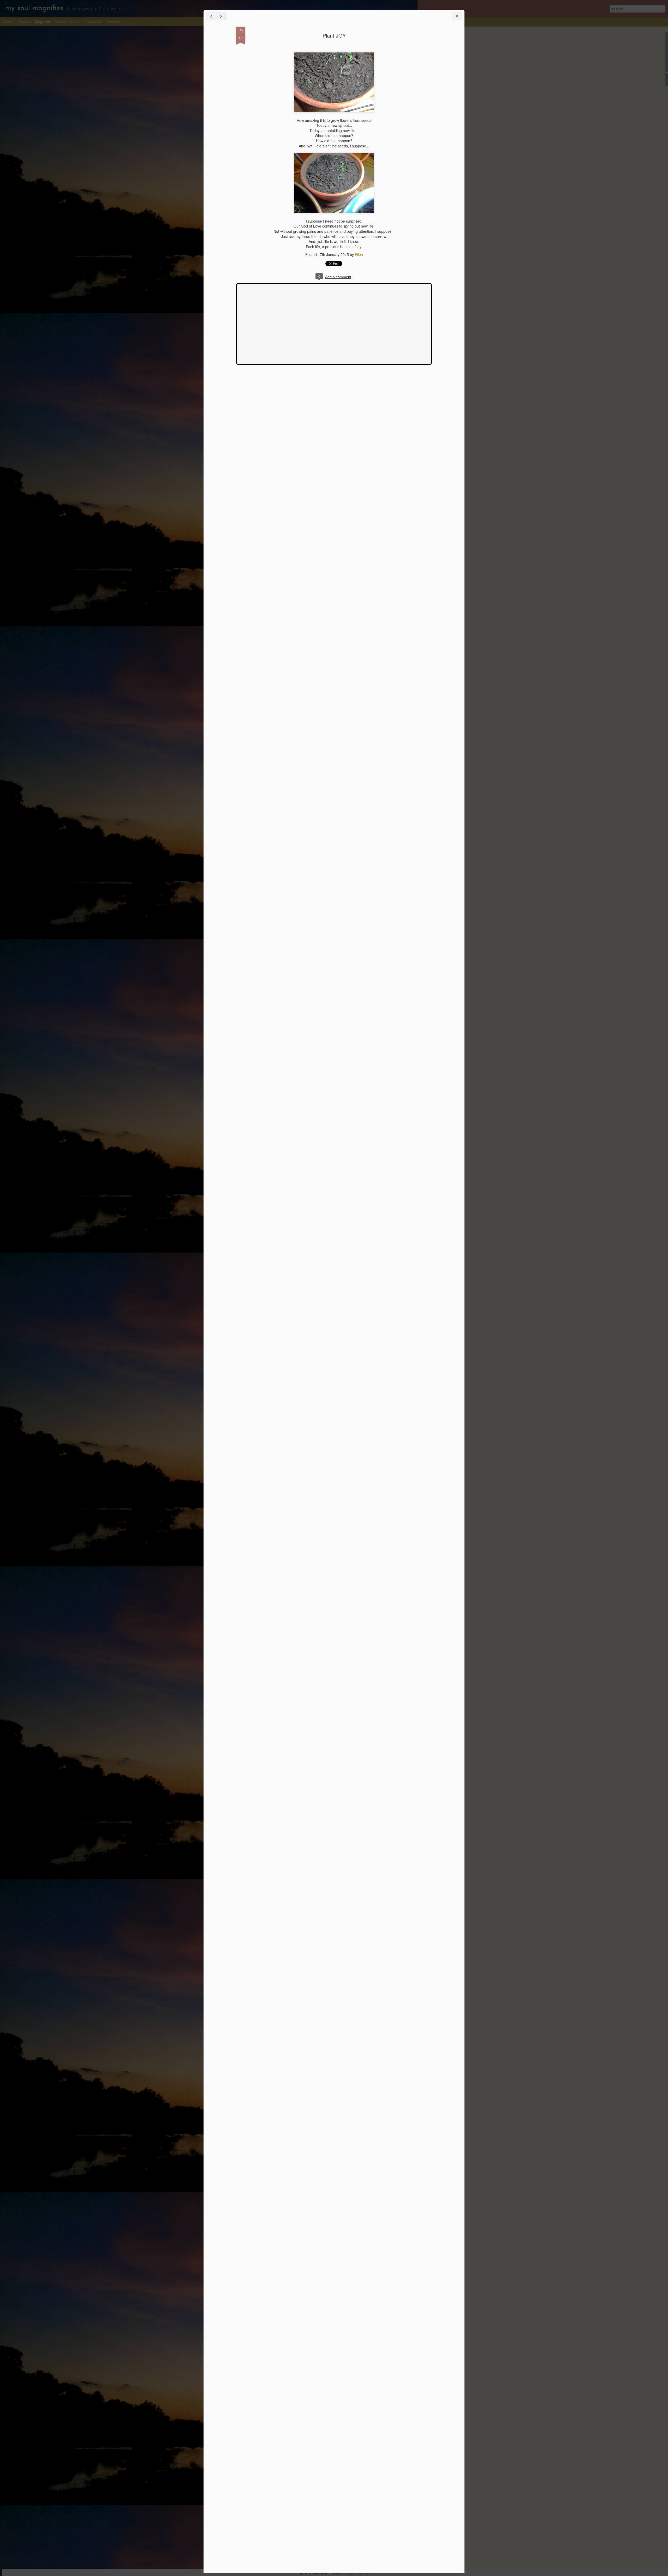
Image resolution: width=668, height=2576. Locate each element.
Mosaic (61, 21)
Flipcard (25, 21)
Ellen (359, 254)
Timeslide (114, 21)
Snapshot (94, 21)
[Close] (457, 16)
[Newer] (211, 16)
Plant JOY (334, 35)
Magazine (43, 21)
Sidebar (77, 21)
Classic (8, 21)
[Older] (221, 16)
